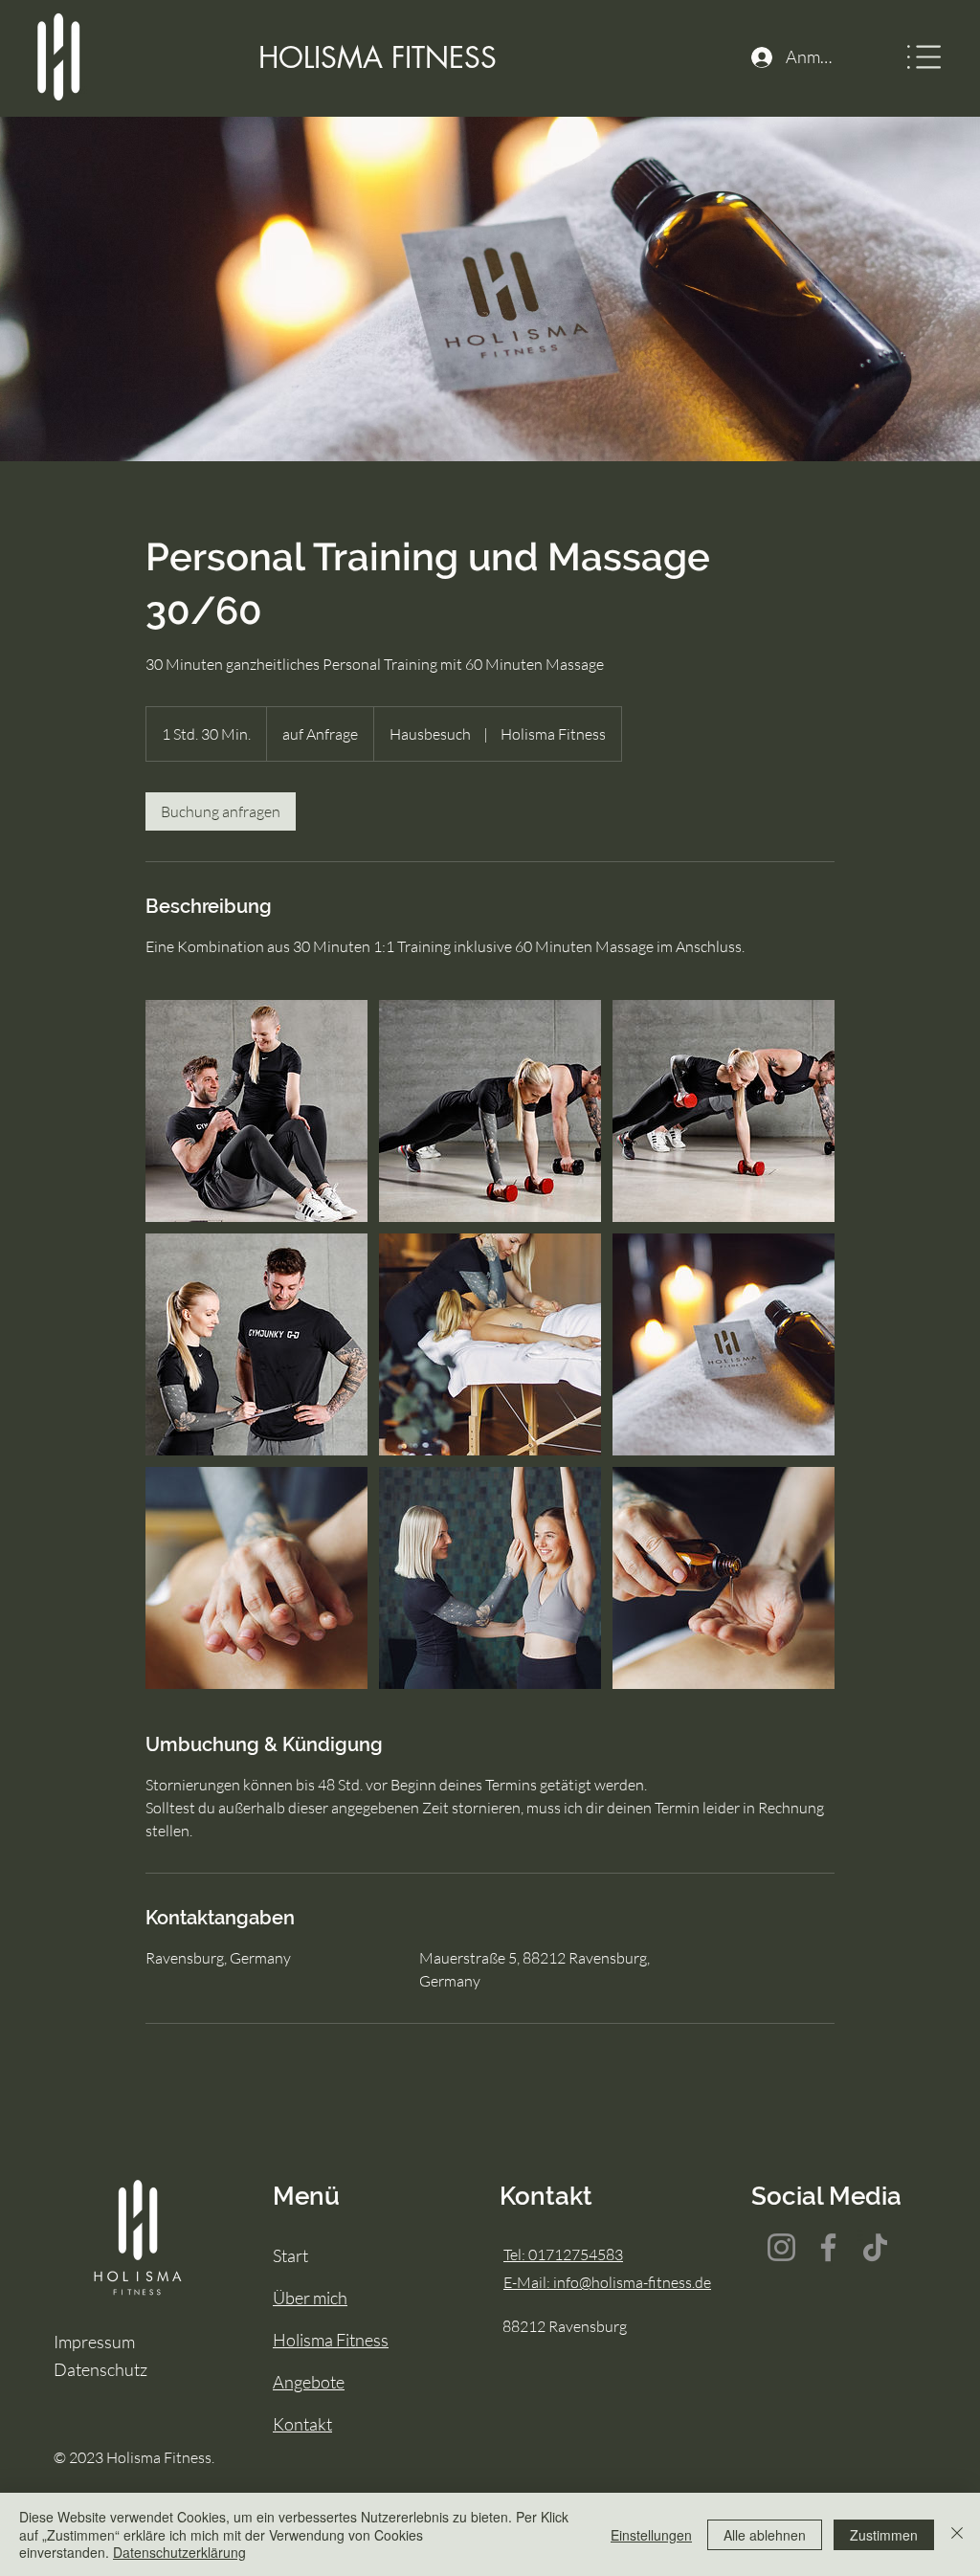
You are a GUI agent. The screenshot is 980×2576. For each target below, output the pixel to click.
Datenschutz (100, 2369)
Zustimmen (884, 2535)
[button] (924, 57)
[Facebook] (828, 2247)
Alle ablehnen (765, 2535)
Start (290, 2255)
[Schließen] (957, 2534)
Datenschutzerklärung (179, 2552)
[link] (221, 811)
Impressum (94, 2342)
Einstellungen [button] (651, 2535)
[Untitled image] (256, 1111)
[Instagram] (781, 2247)
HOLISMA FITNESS (378, 57)
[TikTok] (875, 2247)
